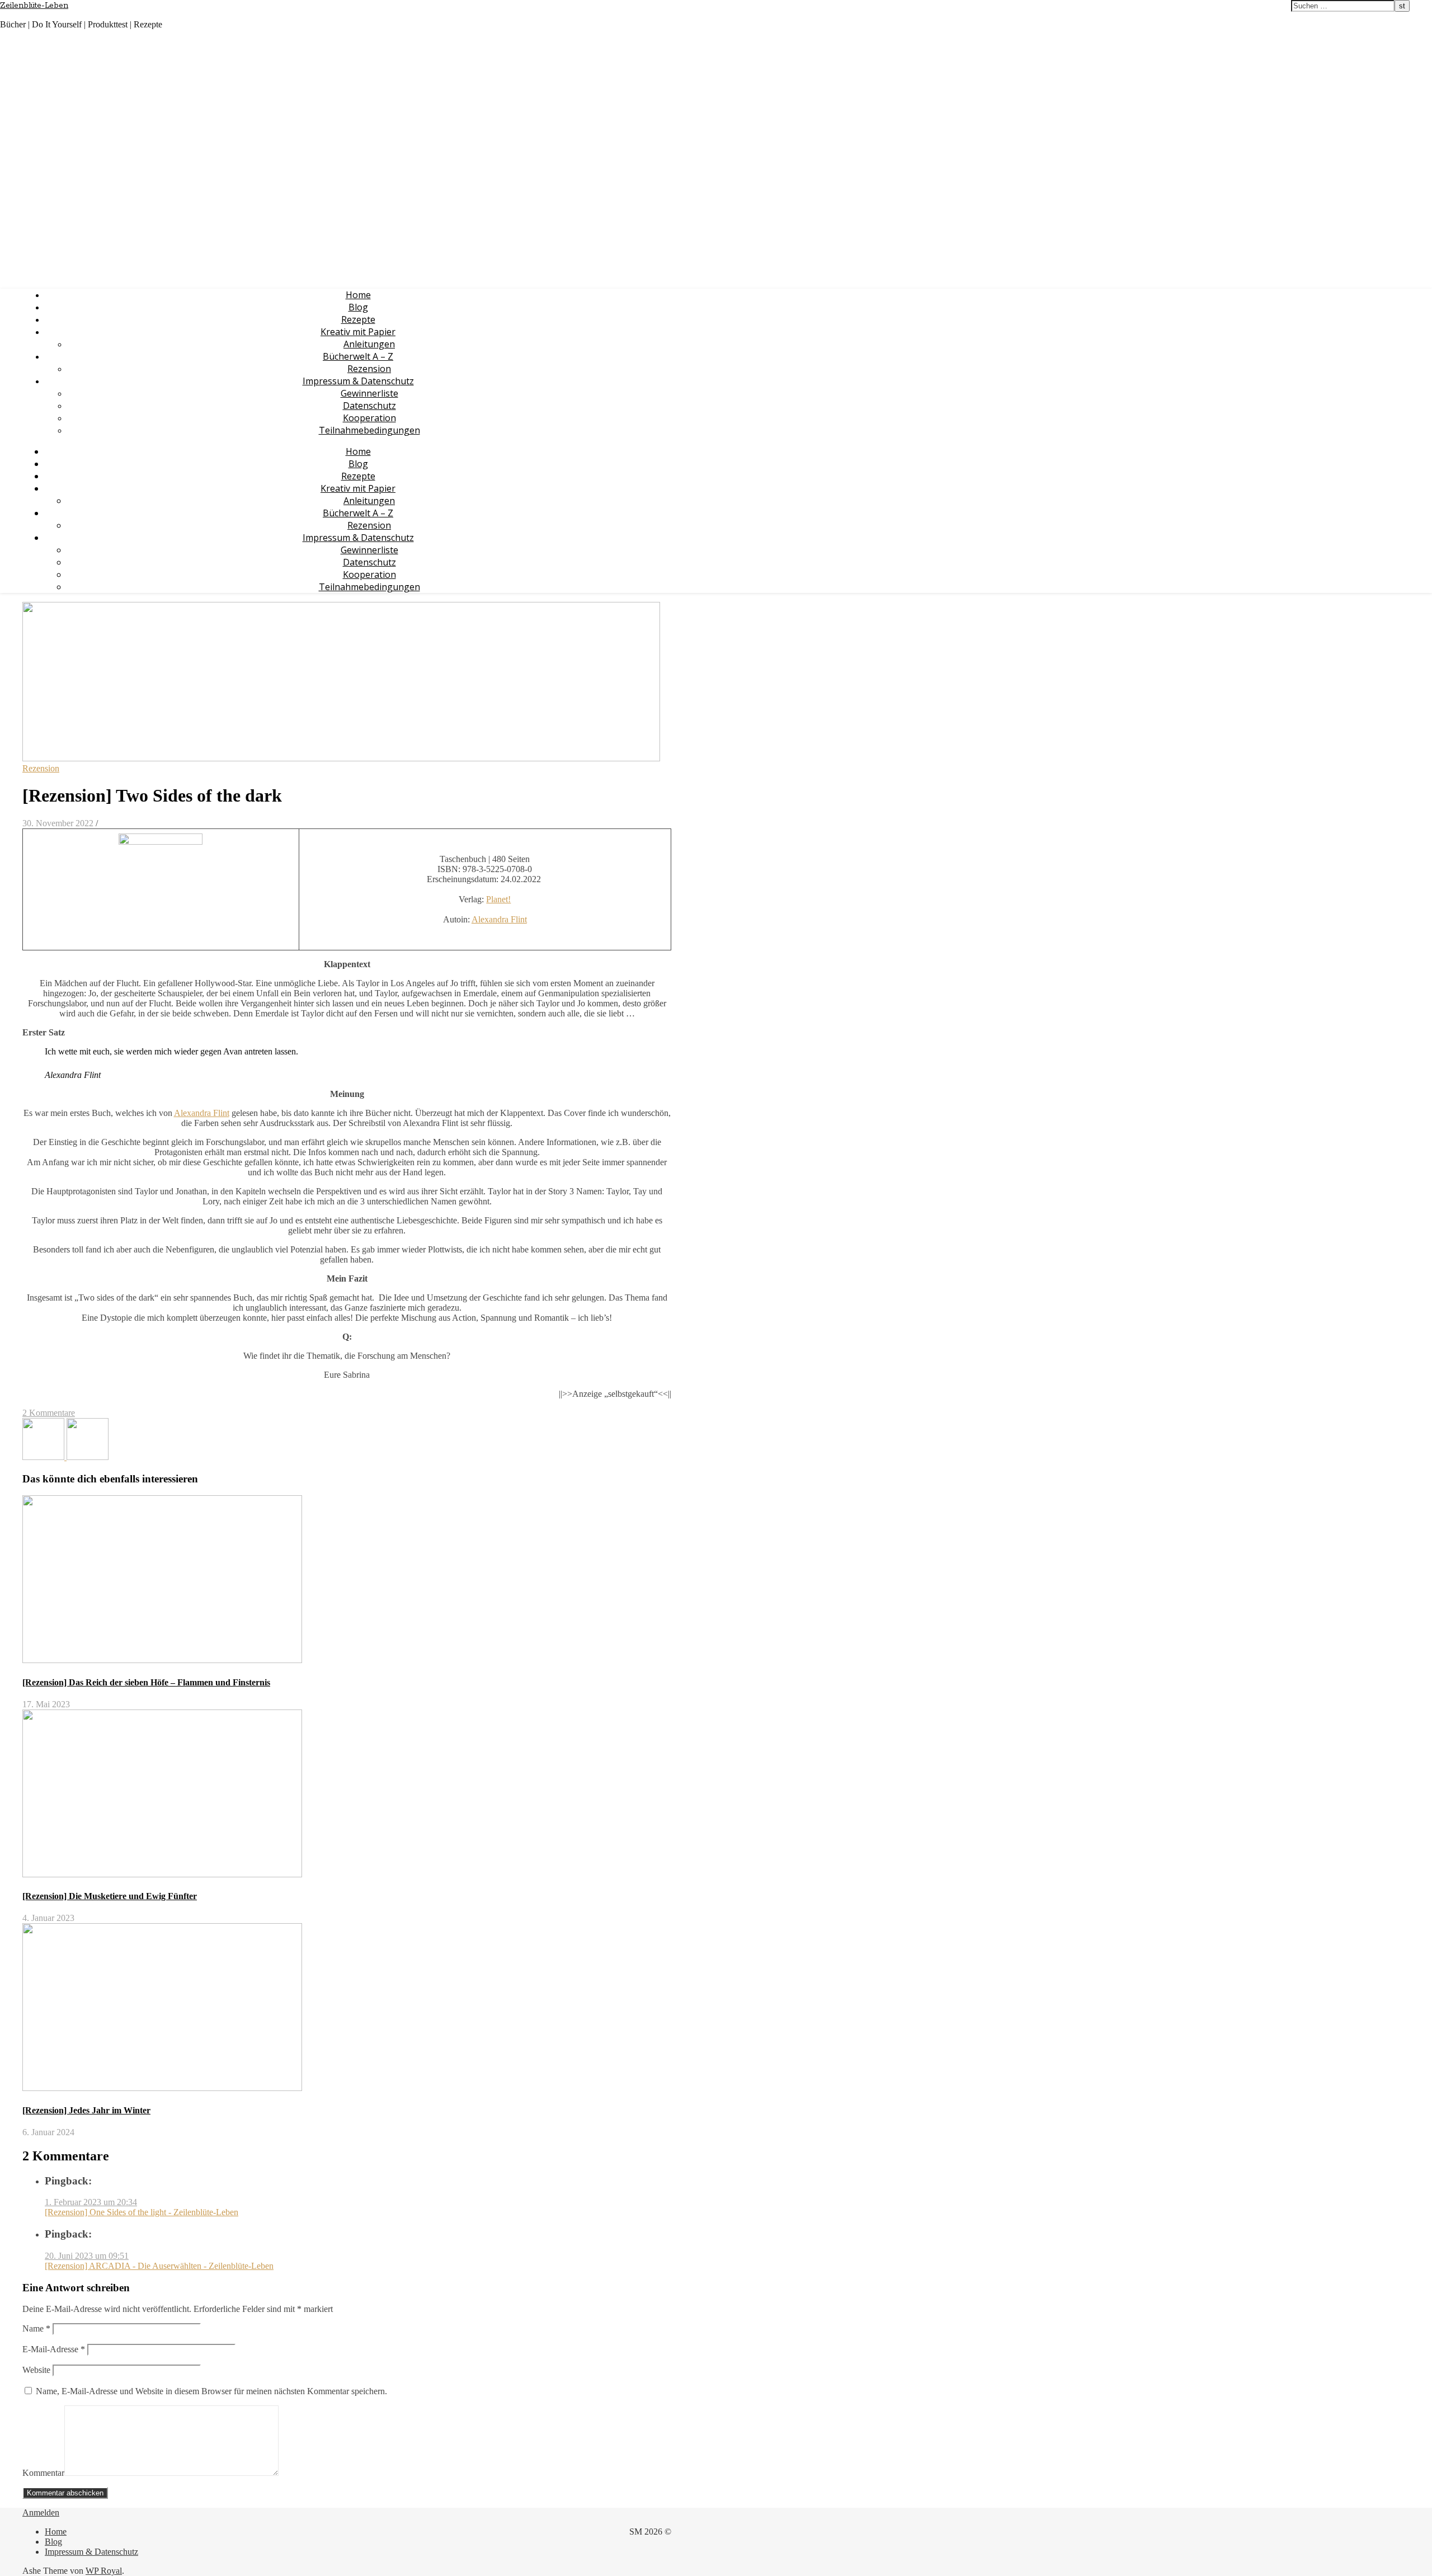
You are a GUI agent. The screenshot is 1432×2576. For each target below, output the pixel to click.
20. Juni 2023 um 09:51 (87, 2256)
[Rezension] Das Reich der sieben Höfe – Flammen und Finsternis (146, 1682)
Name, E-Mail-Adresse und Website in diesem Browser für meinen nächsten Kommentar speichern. (211, 2391)
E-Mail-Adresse (54, 2349)
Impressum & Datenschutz (358, 381)
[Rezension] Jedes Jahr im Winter (86, 2110)
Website (36, 2370)
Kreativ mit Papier (358, 332)
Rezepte (358, 319)
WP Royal (104, 2571)
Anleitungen (369, 344)
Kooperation (369, 418)
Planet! (498, 899)
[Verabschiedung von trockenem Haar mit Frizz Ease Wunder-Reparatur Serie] (88, 1457)
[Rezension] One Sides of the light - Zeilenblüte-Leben (142, 2212)
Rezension (369, 369)
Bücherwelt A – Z (358, 356)
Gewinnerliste (369, 393)
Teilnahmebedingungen (369, 430)
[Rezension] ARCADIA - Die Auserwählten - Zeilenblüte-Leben (159, 2266)
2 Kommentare (49, 1413)
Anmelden (41, 2513)
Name (36, 2328)
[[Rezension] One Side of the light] (44, 1457)
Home (358, 295)
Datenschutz (369, 406)
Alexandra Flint (499, 919)
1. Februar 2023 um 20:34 (91, 2202)
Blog (358, 307)
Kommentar (43, 2473)
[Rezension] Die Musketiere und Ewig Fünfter (110, 1896)
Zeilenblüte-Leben (34, 6)
